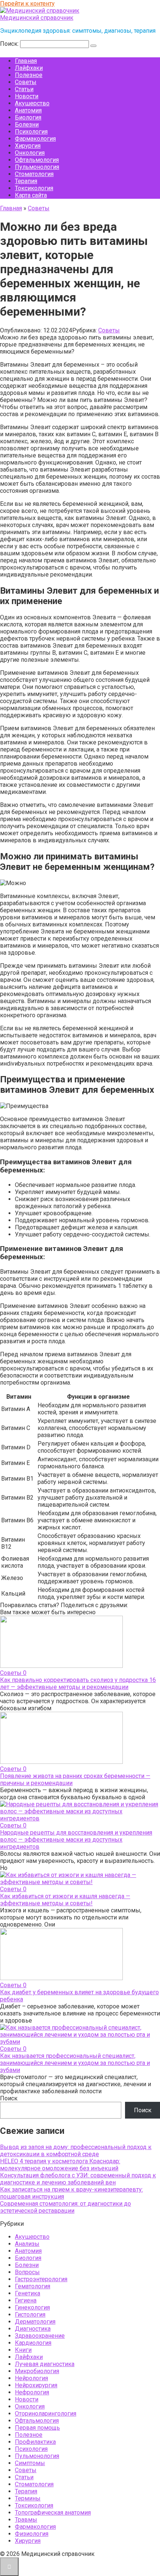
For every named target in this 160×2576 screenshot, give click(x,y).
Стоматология (34, 174)
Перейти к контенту (27, 4)
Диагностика (33, 2329)
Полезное (29, 75)
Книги (23, 2350)
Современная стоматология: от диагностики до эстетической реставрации (65, 2207)
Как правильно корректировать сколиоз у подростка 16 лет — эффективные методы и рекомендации (78, 1683)
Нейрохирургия (36, 2385)
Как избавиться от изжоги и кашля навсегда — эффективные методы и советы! (65, 1900)
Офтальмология (37, 160)
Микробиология (37, 2371)
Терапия (26, 181)
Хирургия (28, 146)
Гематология (33, 2286)
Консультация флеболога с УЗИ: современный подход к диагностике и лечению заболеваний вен (78, 2179)
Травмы (26, 2520)
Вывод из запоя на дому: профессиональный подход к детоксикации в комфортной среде (76, 2151)
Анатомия (28, 110)
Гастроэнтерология (41, 2279)
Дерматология (35, 2322)
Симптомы (30, 2463)
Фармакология (35, 139)
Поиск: (10, 44)
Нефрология (32, 2392)
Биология (28, 117)
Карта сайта (31, 195)
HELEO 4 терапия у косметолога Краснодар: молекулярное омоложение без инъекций (60, 2165)
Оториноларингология (46, 2414)
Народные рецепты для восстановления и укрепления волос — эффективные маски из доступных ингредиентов (76, 1840)
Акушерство (32, 103)
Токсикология (34, 188)
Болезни (27, 125)
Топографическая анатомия (53, 2513)
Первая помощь (37, 2428)
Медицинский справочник (37, 18)
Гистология (30, 2315)
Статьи (24, 89)
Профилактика (35, 2442)
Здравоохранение (40, 2336)
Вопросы (27, 2272)
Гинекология (32, 2307)
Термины (28, 2498)
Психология (31, 132)
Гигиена (26, 2300)
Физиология (32, 2534)
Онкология (30, 153)
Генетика (28, 2293)
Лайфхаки (29, 68)
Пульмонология (37, 167)
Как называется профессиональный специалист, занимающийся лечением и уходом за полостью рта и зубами (75, 2063)
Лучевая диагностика (45, 2364)
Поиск (9, 2098)
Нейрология (31, 2378)
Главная (26, 61)
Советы (26, 82)
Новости (27, 96)
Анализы (27, 2244)
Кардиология (33, 2343)
